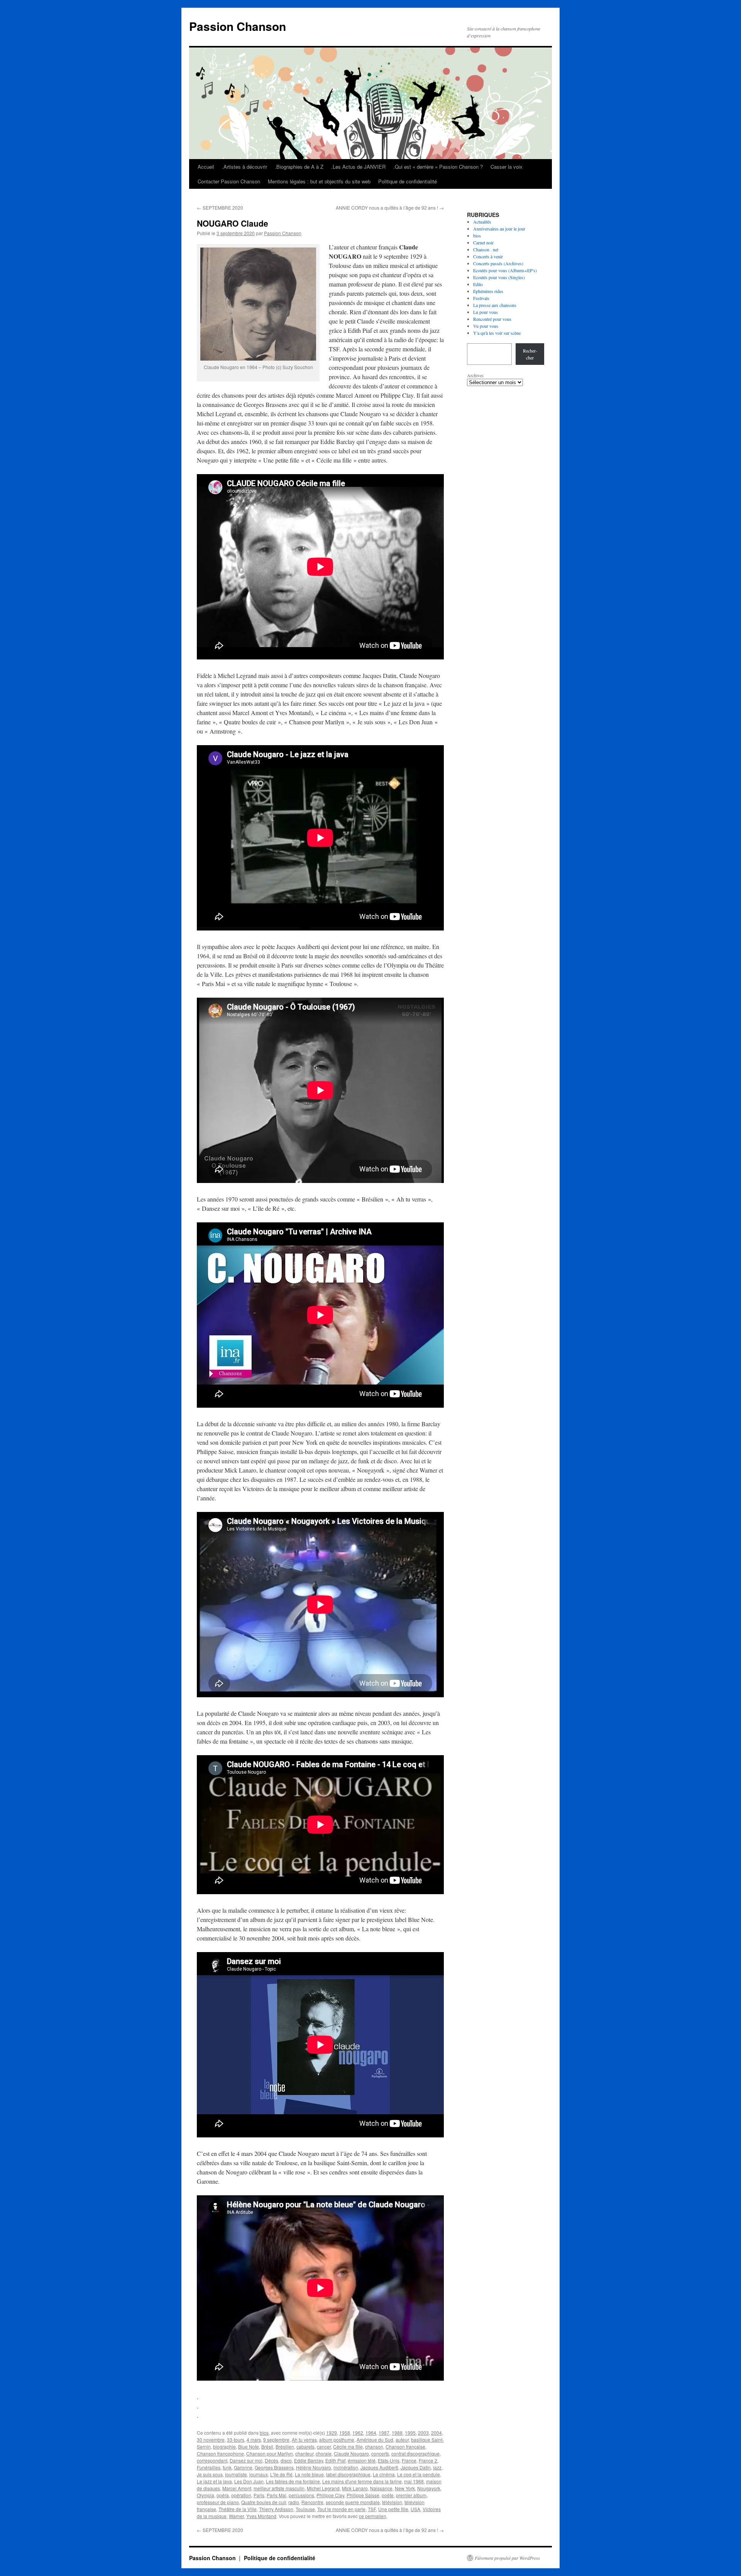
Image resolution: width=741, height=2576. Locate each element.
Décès (272, 2460)
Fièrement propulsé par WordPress (507, 2558)
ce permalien (373, 2516)
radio (294, 2502)
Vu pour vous (486, 326)
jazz (437, 2467)
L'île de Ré (281, 2474)
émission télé (362, 2460)
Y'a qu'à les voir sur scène (497, 333)
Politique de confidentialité (408, 181)
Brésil (267, 2446)
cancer (324, 2446)
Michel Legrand (323, 2488)
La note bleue (309, 2474)
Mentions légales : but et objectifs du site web (319, 181)
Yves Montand (261, 2516)
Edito (478, 284)
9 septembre (276, 2440)
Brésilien (285, 2446)
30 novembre (211, 2440)
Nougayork (429, 2488)
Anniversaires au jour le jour (499, 229)
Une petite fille (393, 2509)
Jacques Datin (416, 2467)
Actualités (482, 222)
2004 (436, 2433)
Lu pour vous (486, 312)
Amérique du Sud (375, 2440)
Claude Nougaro (351, 2453)
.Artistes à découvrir (244, 167)
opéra (223, 2495)
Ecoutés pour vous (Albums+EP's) (505, 270)
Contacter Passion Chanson (229, 181)
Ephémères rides (488, 291)
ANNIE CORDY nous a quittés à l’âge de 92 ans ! (390, 208)
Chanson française (405, 2446)
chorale (324, 2453)
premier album (411, 2495)
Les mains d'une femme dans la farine (362, 2481)
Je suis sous (210, 2474)
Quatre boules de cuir (264, 2502)
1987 (384, 2433)
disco (286, 2460)
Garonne (243, 2467)
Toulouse (305, 2509)
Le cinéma (384, 2474)
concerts (380, 2453)
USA (415, 2509)
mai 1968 (414, 2481)
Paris (259, 2495)
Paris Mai (277, 2495)
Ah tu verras (304, 2440)
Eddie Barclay (309, 2460)
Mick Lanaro (355, 2488)
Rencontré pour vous (492, 319)
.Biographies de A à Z (299, 167)
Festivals (481, 298)
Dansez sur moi (246, 2460)
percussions (301, 2495)
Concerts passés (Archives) (498, 263)
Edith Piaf (335, 2460)
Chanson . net (486, 249)
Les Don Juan (249, 2481)
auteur (402, 2440)
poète (388, 2495)
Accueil (206, 167)
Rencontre (312, 2502)
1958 (345, 2433)
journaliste (236, 2474)
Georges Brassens (274, 2467)
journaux (259, 2474)
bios (264, 2433)
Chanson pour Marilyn (270, 2453)
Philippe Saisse (363, 2495)
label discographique (348, 2474)
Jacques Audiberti (379, 2467)
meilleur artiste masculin (279, 2488)
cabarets (305, 2446)
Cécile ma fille (348, 2446)
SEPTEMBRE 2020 (220, 208)
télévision (392, 2502)
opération (241, 2495)
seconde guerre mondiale (353, 2502)
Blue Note (249, 2446)
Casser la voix (507, 167)
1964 (371, 2433)
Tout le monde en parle (341, 2509)
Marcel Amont (237, 2488)
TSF (372, 2509)
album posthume (337, 2440)
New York (405, 2488)
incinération (346, 2467)
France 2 (428, 2460)
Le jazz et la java (214, 2481)
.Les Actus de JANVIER (358, 167)
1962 (358, 2433)
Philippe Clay (330, 2495)
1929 (332, 2433)
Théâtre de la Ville (238, 2509)
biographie (224, 2446)
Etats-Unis (389, 2460)
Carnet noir (483, 242)
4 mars (254, 2440)
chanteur (304, 2453)
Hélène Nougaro (314, 2467)
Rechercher (530, 354)
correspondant (212, 2460)
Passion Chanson (238, 26)
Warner (236, 2516)
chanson (374, 2446)
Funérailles (209, 2467)
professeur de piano (218, 2502)
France (409, 2460)
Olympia (206, 2495)
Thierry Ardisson (276, 2509)
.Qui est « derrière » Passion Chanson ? (438, 167)
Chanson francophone (220, 2453)
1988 (397, 2433)
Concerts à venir (488, 256)
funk (227, 2467)
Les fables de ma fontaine (293, 2481)
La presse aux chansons (495, 305)
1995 (410, 2433)
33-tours (236, 2440)
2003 (423, 2433)
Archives (475, 375)
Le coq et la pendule (419, 2474)
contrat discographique (415, 2453)
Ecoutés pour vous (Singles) (499, 277)
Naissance (381, 2488)
